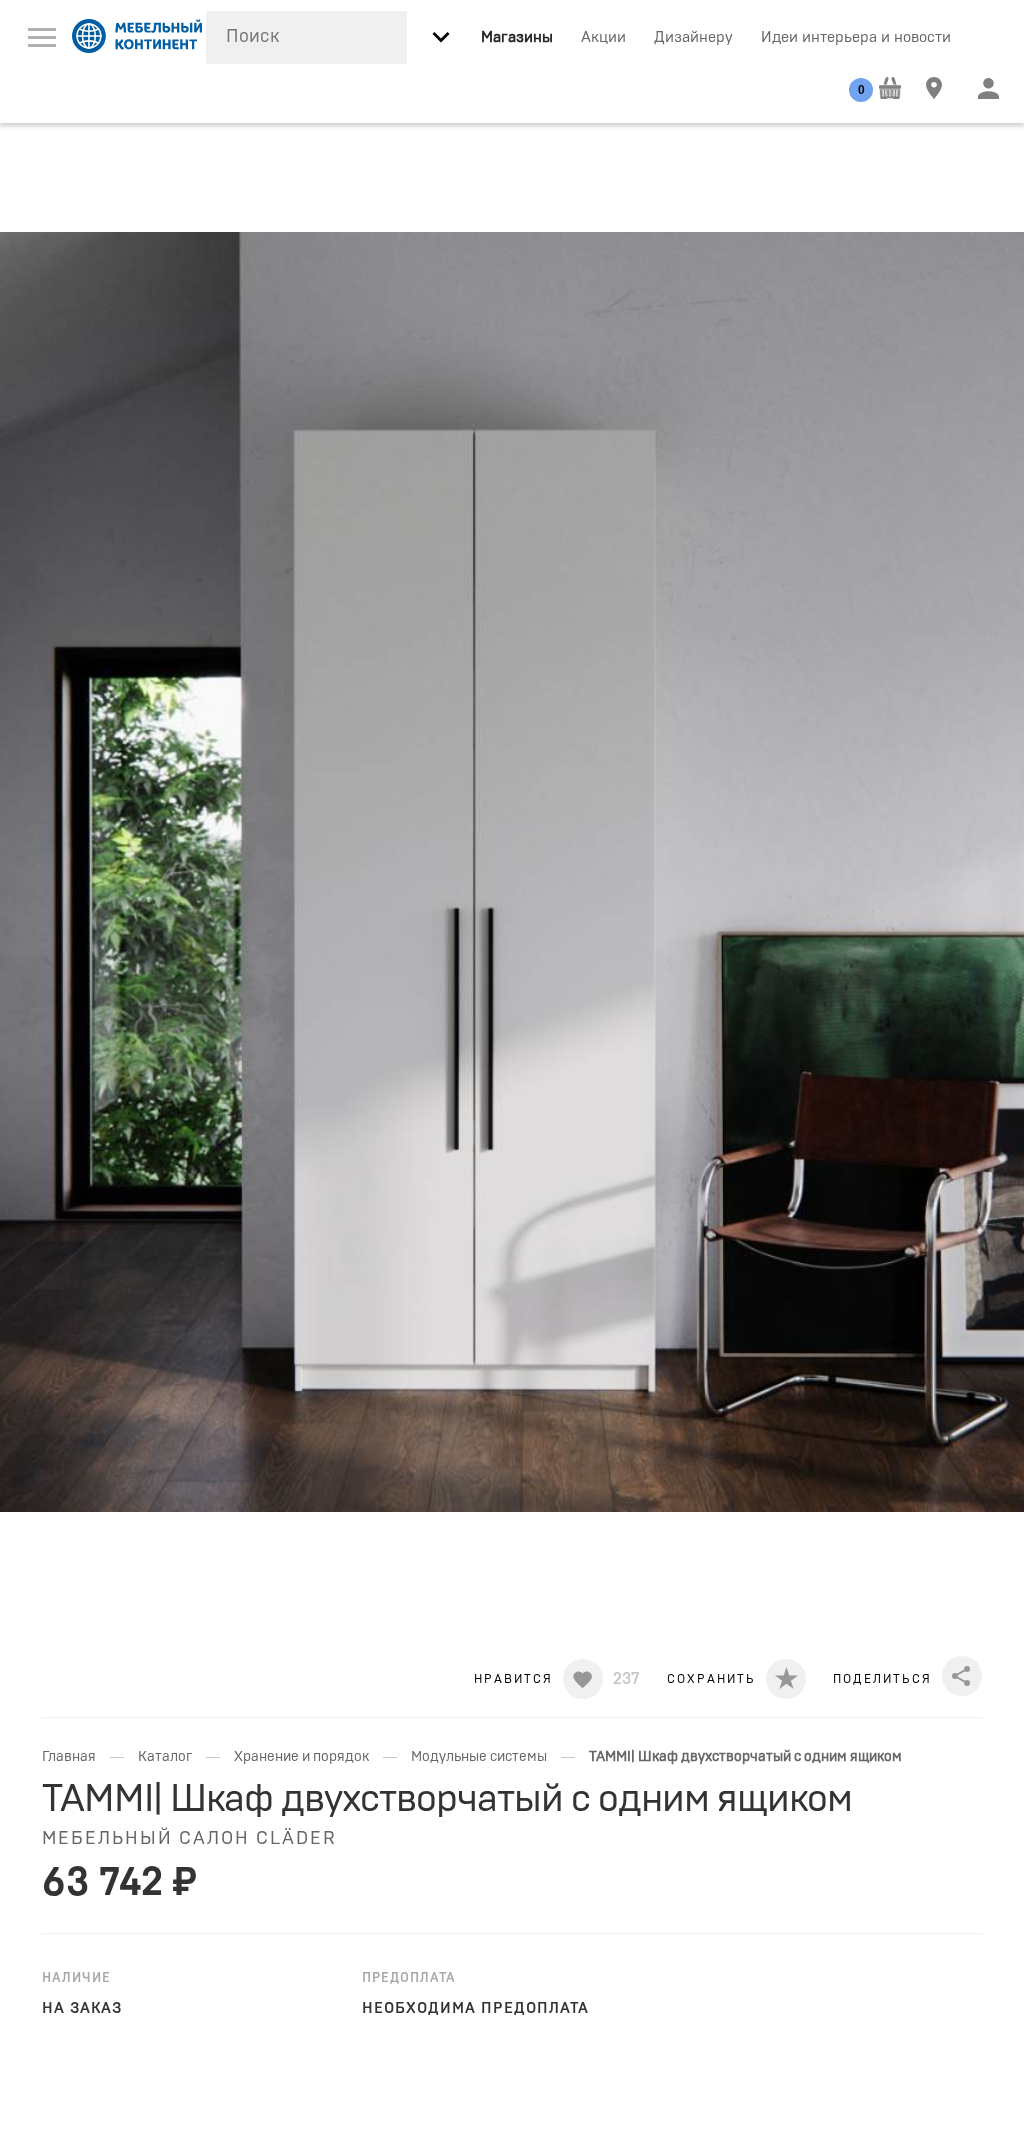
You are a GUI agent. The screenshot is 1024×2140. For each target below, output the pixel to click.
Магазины (517, 37)
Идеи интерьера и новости (856, 37)
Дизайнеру (693, 37)
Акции (603, 37)
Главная (69, 1757)
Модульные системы (479, 1757)
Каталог (165, 1757)
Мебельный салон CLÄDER (189, 1839)
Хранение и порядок (301, 1757)
